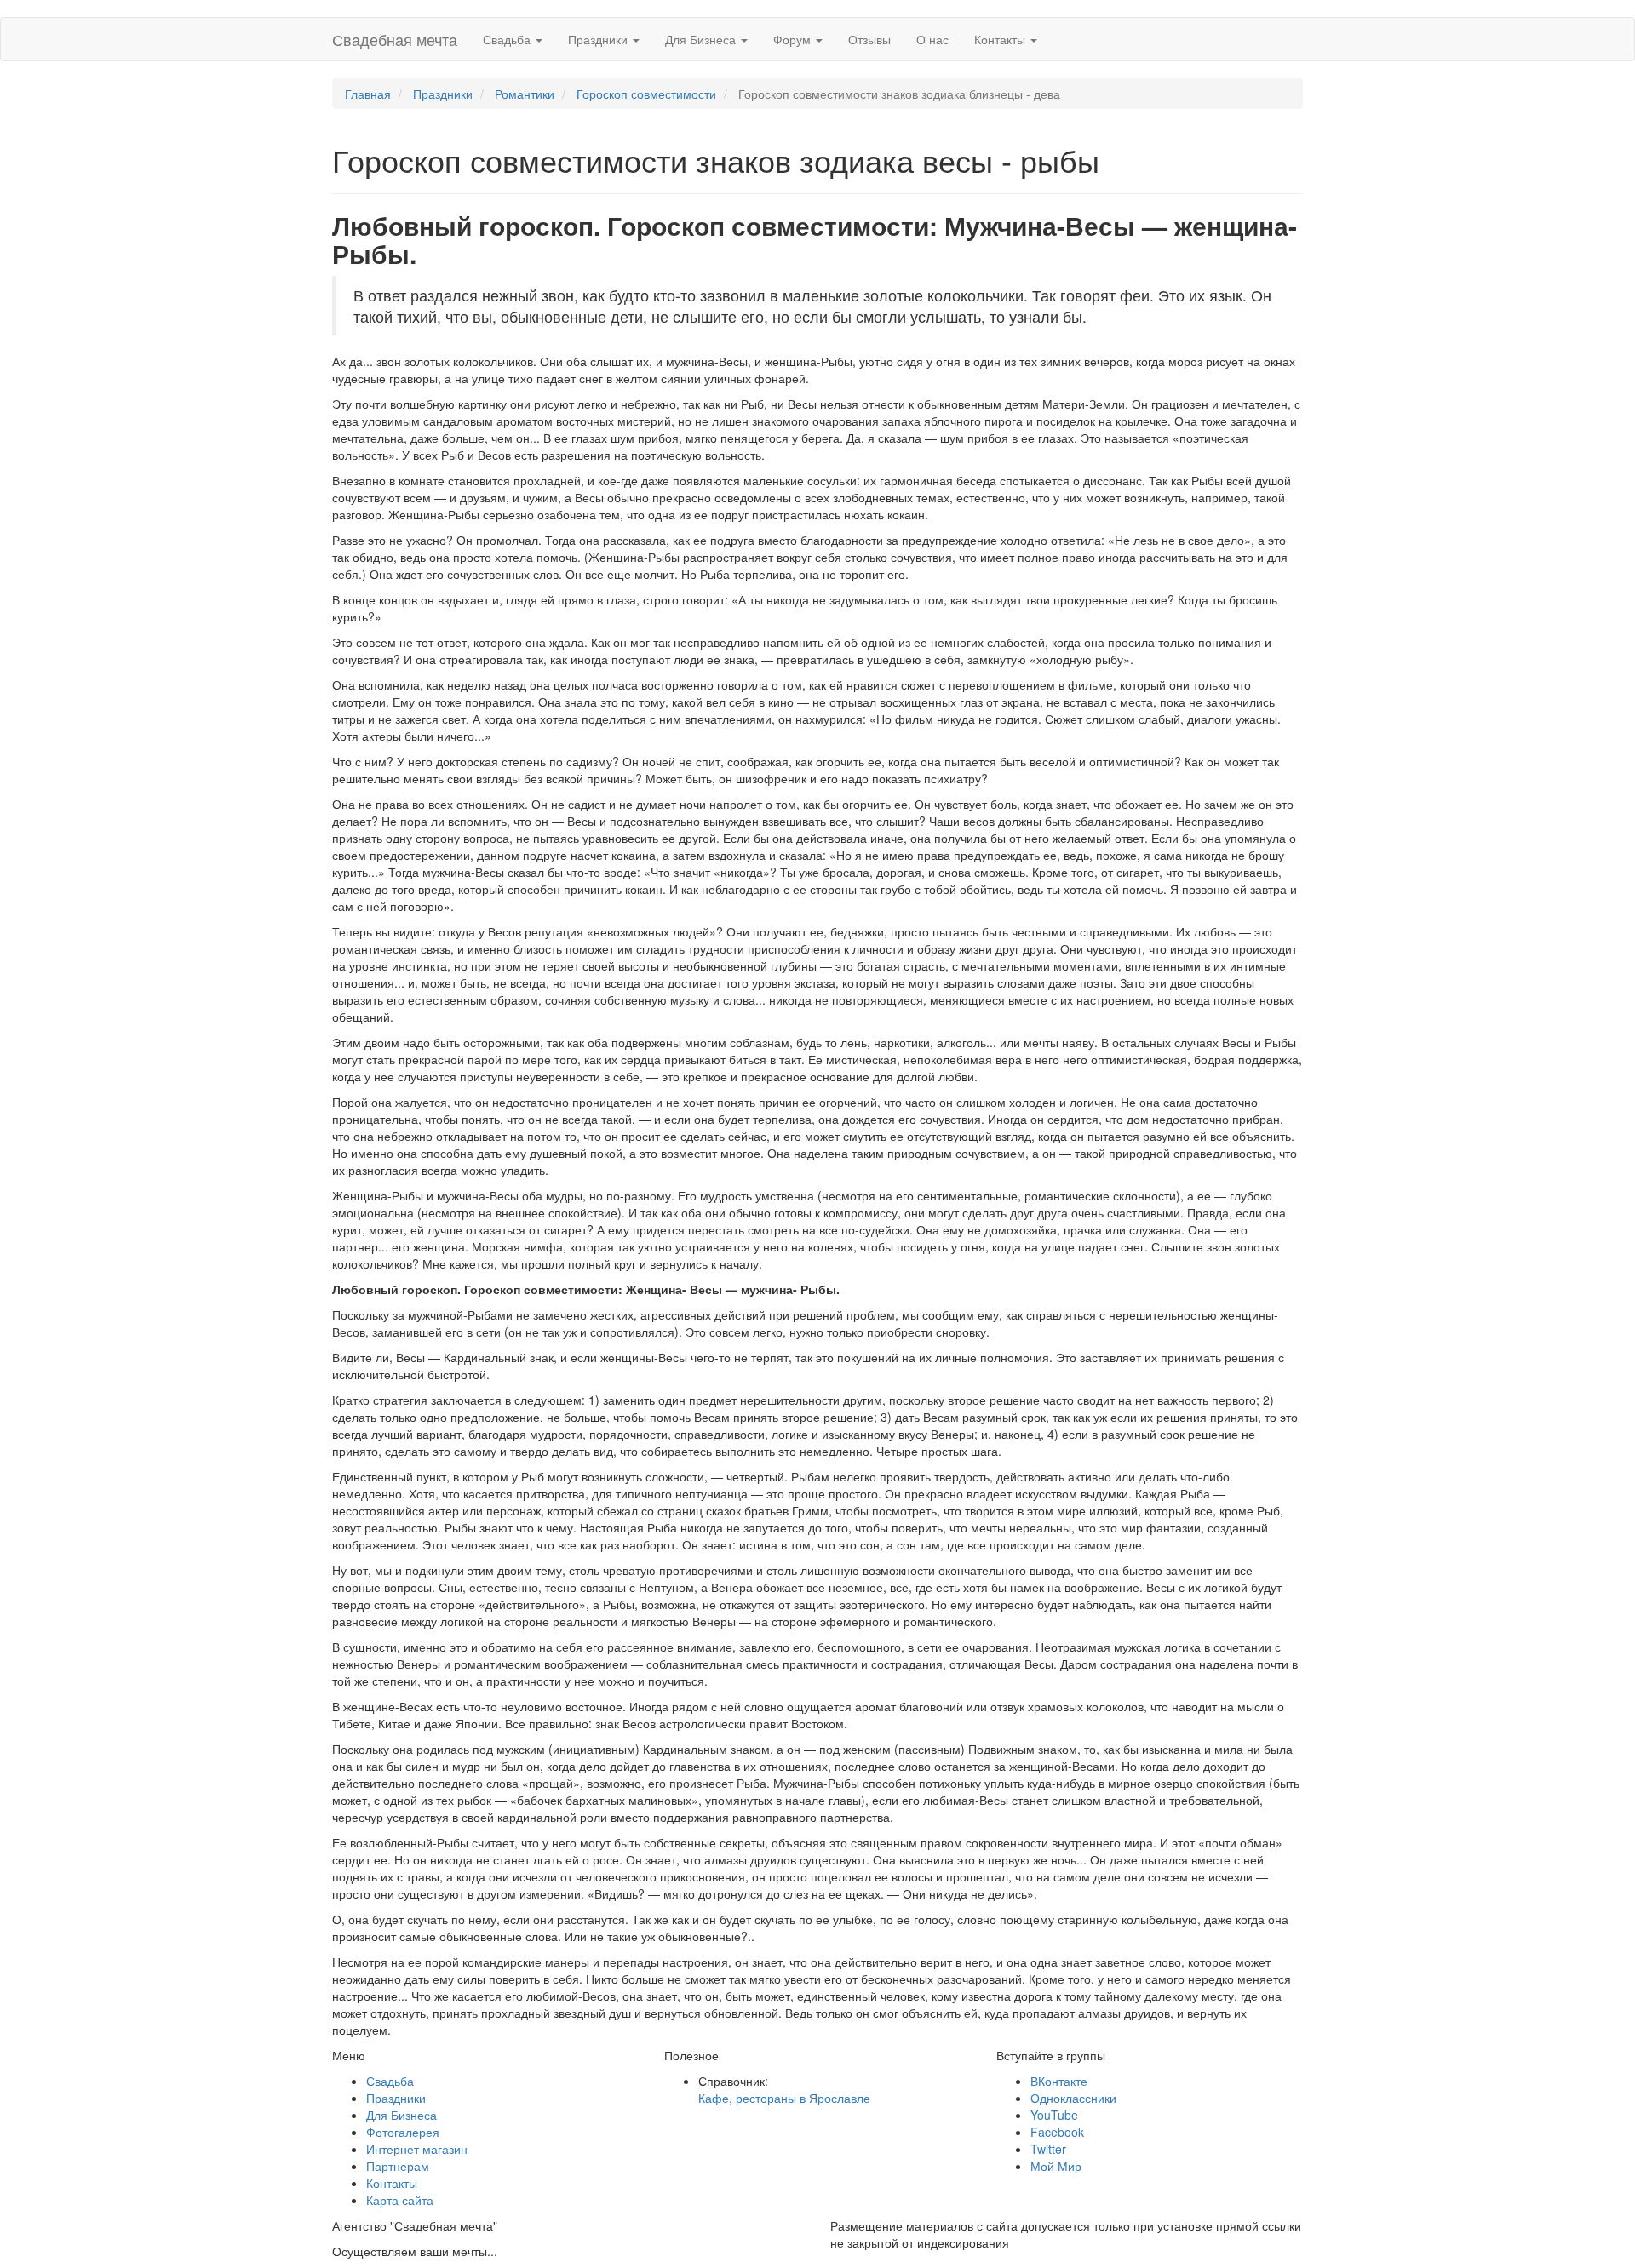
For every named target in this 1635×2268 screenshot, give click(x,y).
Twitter (1048, 2149)
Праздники (599, 39)
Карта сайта (400, 2200)
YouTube (1054, 2115)
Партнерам (398, 2166)
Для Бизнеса (702, 39)
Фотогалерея (403, 2132)
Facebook (1057, 2132)
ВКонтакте (1059, 2081)
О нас (932, 39)
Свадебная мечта (395, 39)
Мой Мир (1056, 2166)
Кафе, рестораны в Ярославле (784, 2098)
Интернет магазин (417, 2149)
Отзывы (869, 39)
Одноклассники (1073, 2098)
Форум (794, 39)
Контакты (1001, 39)
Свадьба (508, 39)
